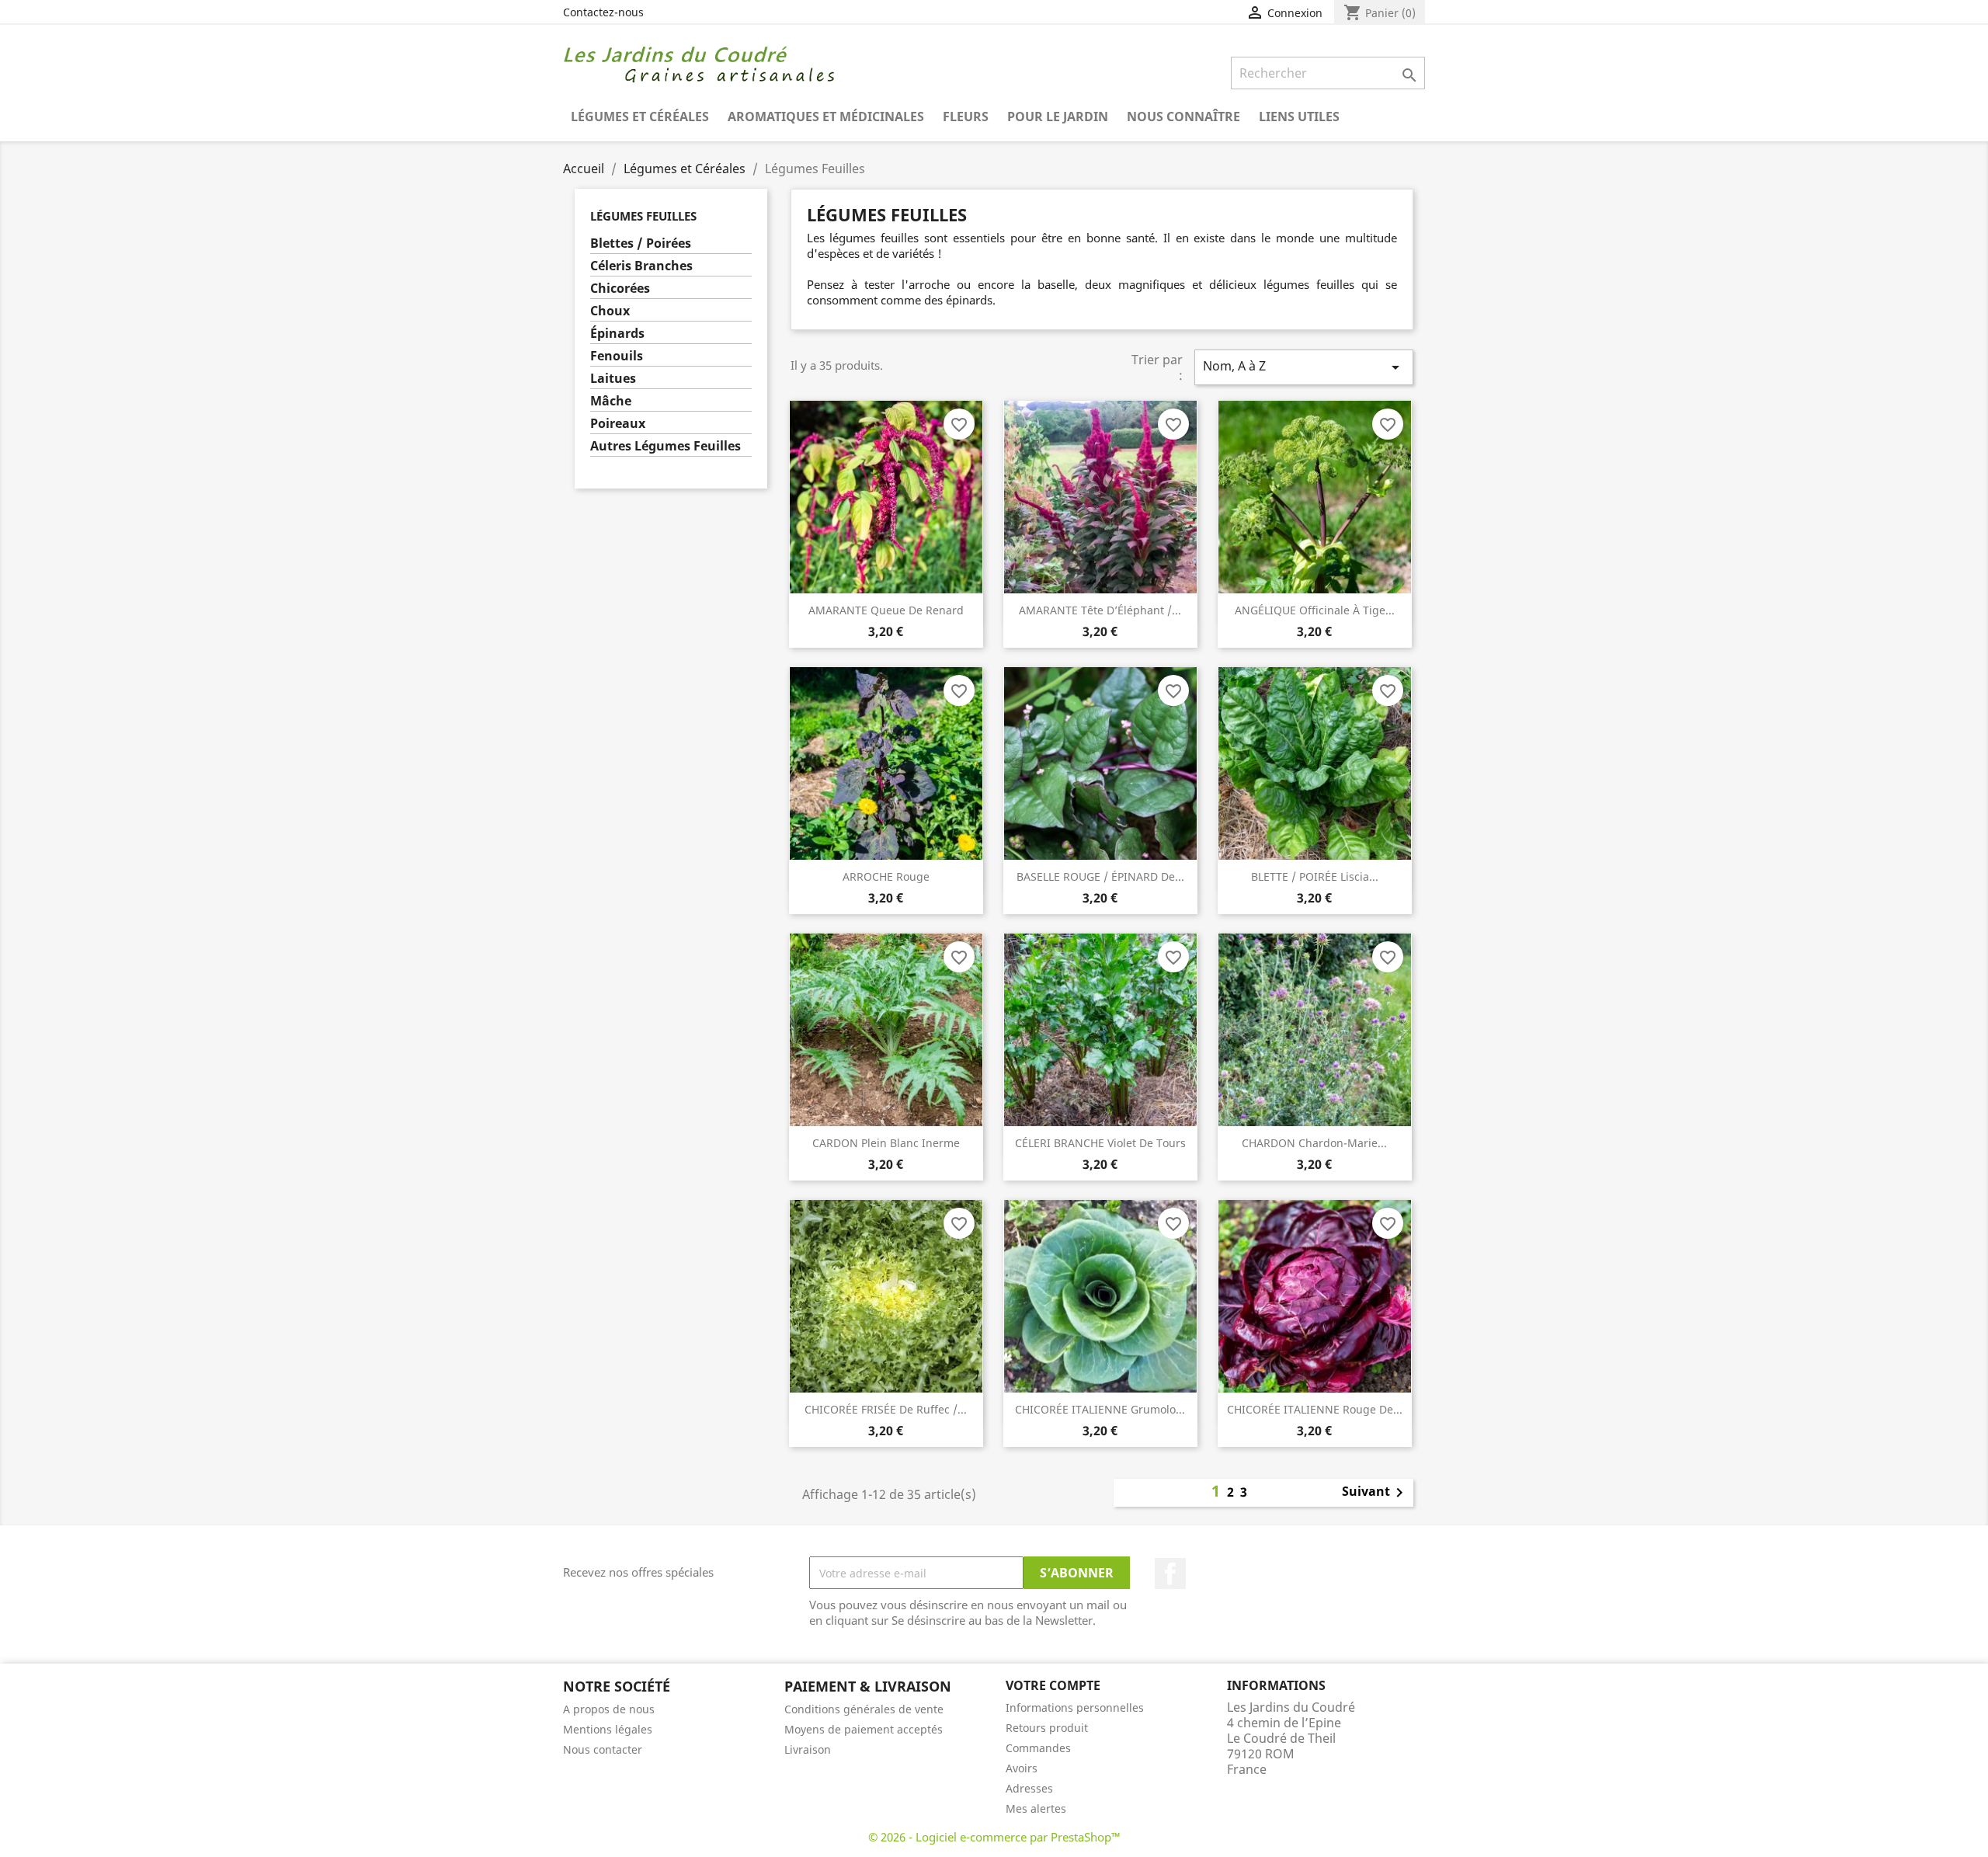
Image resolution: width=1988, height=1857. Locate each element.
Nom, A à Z (1304, 367)
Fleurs (966, 116)
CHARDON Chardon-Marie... (1314, 1143)
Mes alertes (1036, 1808)
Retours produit (1047, 1728)
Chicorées (620, 289)
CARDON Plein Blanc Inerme (886, 1143)
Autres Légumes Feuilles (666, 446)
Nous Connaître (1183, 116)
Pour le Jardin (1058, 116)
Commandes (1038, 1748)
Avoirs (1022, 1768)
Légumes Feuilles (643, 216)
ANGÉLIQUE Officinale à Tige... (1315, 610)
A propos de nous (609, 1709)
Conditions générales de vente (864, 1709)
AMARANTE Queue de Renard (886, 610)
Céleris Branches (641, 266)
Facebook (1170, 1574)
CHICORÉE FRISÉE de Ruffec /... (886, 1409)
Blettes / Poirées (641, 243)
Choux (610, 311)
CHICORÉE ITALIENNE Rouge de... (1315, 1409)
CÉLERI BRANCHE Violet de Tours (1100, 1143)
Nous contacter (603, 1749)
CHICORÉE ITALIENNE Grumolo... (1100, 1409)
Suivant (1375, 1493)
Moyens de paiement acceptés (864, 1729)
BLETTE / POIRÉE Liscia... (1315, 876)
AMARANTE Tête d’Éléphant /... (1100, 610)
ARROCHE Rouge (886, 876)
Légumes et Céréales (640, 116)
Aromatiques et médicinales (826, 116)
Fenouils (617, 356)
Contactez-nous (603, 12)
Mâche (611, 401)
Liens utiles (1299, 116)
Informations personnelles (1075, 1707)
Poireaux (618, 424)
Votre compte (1053, 1685)
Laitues (613, 379)
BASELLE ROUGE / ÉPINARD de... (1100, 876)
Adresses (1029, 1788)
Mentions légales (608, 1729)
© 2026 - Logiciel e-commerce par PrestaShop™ (994, 1837)
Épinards (617, 334)
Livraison (808, 1749)
